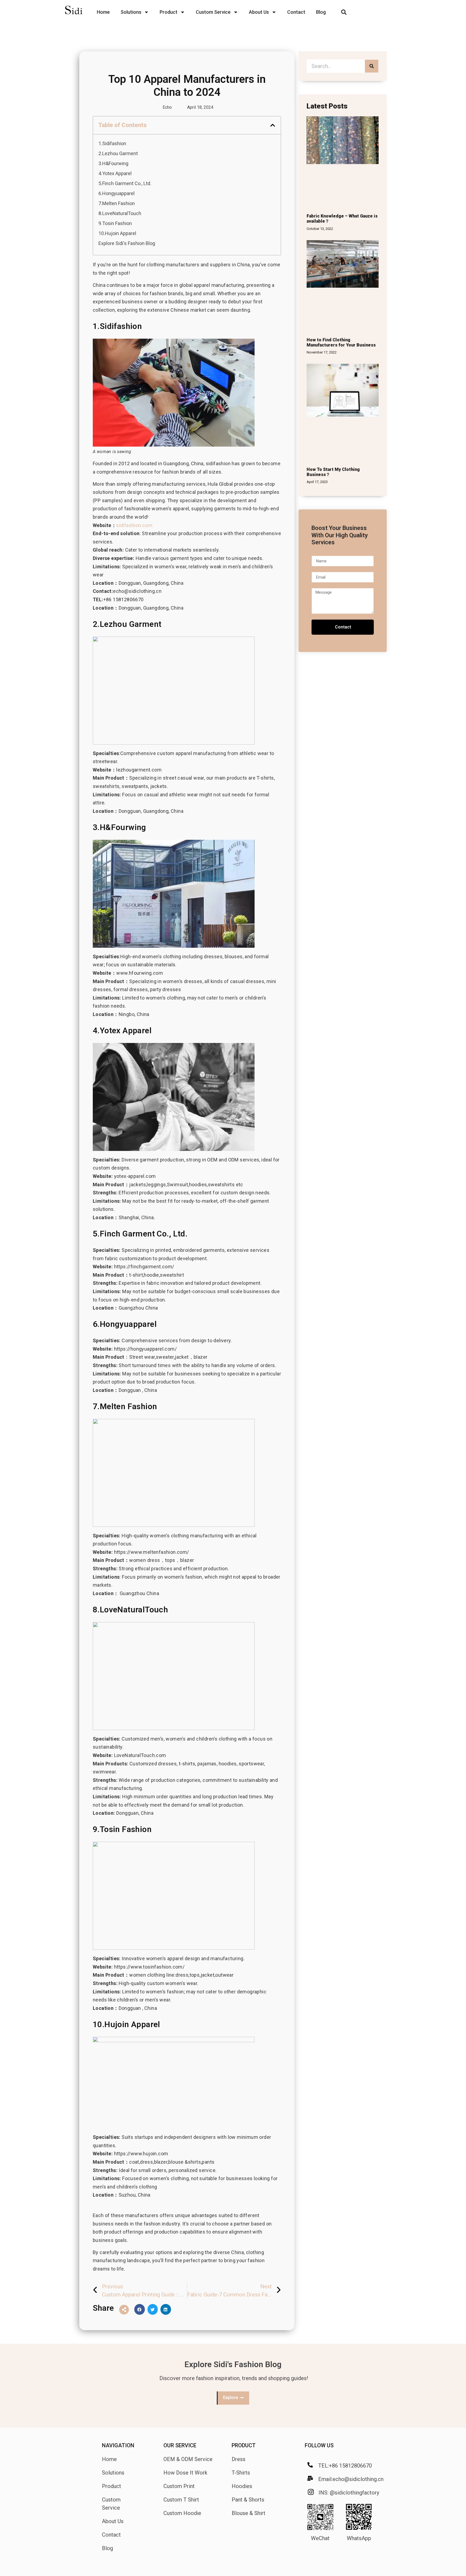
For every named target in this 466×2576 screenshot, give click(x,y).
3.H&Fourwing (113, 163)
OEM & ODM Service (188, 2459)
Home (103, 12)
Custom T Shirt (181, 2500)
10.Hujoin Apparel (117, 233)
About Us (259, 12)
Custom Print (179, 2486)
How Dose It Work (185, 2473)
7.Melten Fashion (117, 203)
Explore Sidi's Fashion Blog (127, 243)
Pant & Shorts (248, 2500)
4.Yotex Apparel (115, 173)
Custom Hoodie (182, 2513)
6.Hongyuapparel (116, 193)
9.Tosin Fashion (115, 223)
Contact (296, 12)
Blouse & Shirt (249, 2513)
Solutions (131, 12)
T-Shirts (241, 2473)
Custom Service (213, 12)
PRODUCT (244, 2445)
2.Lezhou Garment (118, 153)
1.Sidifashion (112, 143)
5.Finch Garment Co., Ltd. (125, 183)
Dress (239, 2459)
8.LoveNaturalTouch (120, 213)
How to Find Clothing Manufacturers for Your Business (341, 342)
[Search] (372, 66)
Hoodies (242, 2486)
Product (169, 12)
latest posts (327, 106)
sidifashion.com (134, 525)
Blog (321, 12)
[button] (344, 12)
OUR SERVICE (180, 2445)
